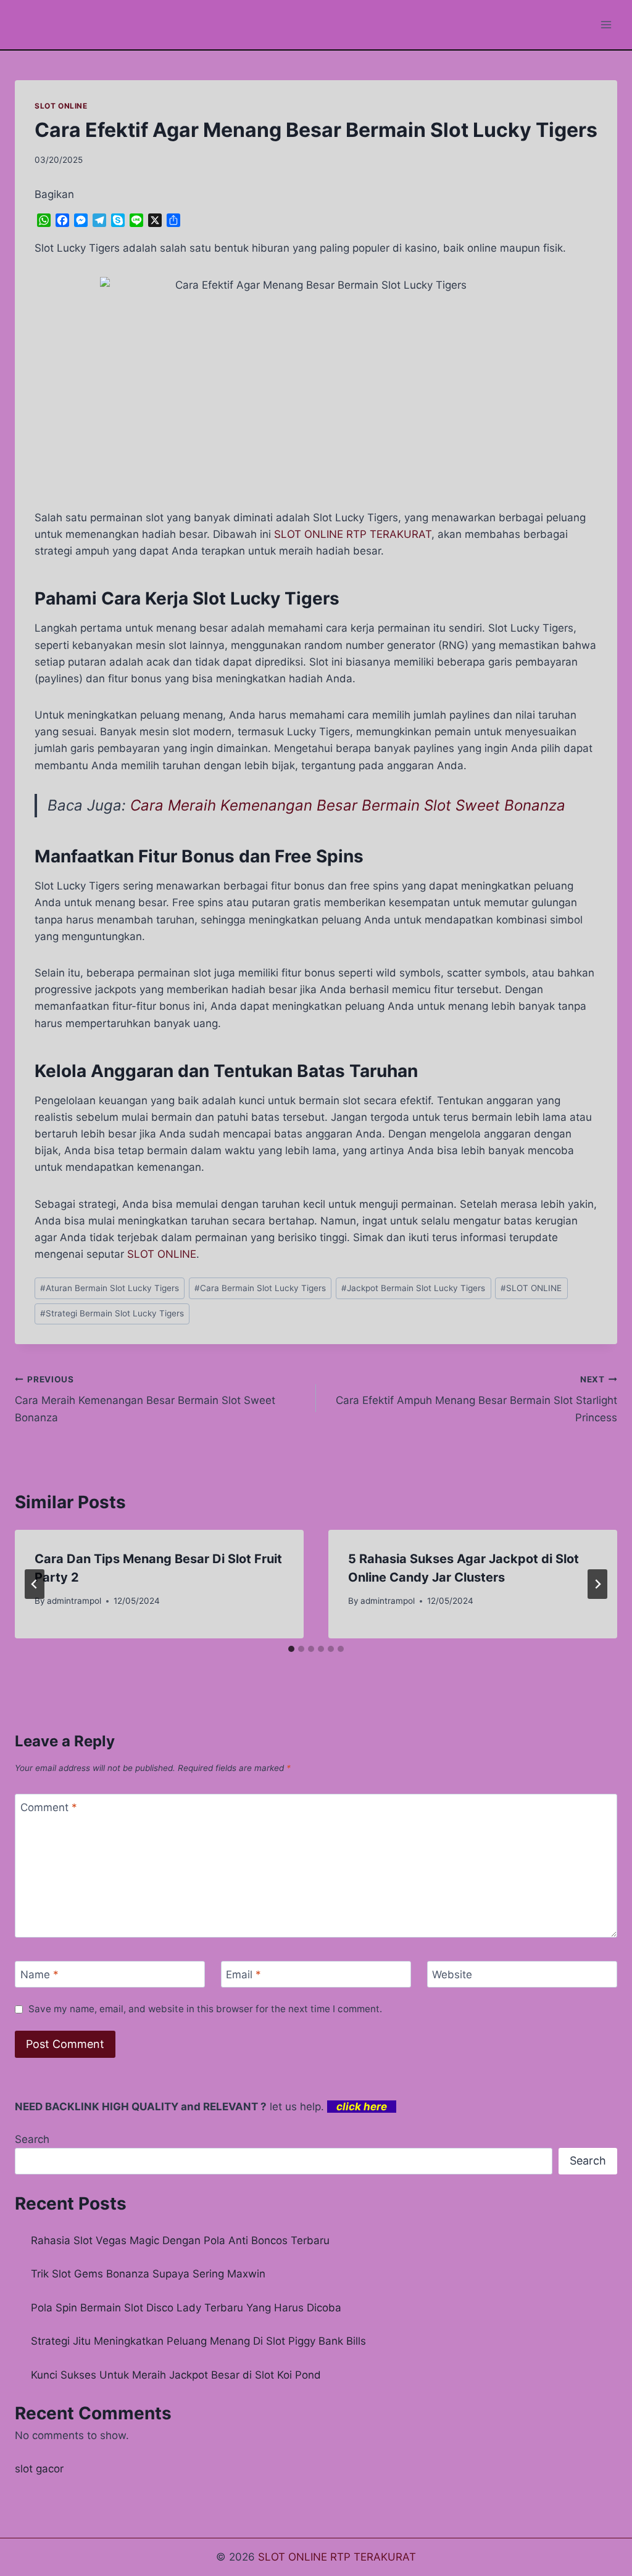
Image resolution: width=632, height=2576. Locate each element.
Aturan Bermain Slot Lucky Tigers (110, 1288)
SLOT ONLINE (61, 106)
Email (243, 1975)
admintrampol (74, 1601)
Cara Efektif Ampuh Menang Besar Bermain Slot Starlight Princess (476, 1399)
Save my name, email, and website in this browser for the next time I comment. (205, 2009)
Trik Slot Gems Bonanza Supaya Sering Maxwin (148, 2274)
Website (452, 1975)
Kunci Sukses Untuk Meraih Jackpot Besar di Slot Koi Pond (176, 2375)
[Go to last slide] (35, 1584)
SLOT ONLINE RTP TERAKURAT (353, 534)
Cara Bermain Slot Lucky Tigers (260, 1288)
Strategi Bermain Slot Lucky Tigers (112, 1313)
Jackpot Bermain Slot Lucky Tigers (413, 1288)
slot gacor (39, 2469)
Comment (49, 1807)
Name (39, 1975)
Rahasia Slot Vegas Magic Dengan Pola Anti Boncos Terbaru (180, 2240)
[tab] (291, 1649)
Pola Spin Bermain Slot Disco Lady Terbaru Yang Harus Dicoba (186, 2308)
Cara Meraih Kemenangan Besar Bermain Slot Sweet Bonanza (348, 805)
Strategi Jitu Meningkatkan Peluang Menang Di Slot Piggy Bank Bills (198, 2341)
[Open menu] (606, 24)
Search (32, 2139)
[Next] (597, 1584)
